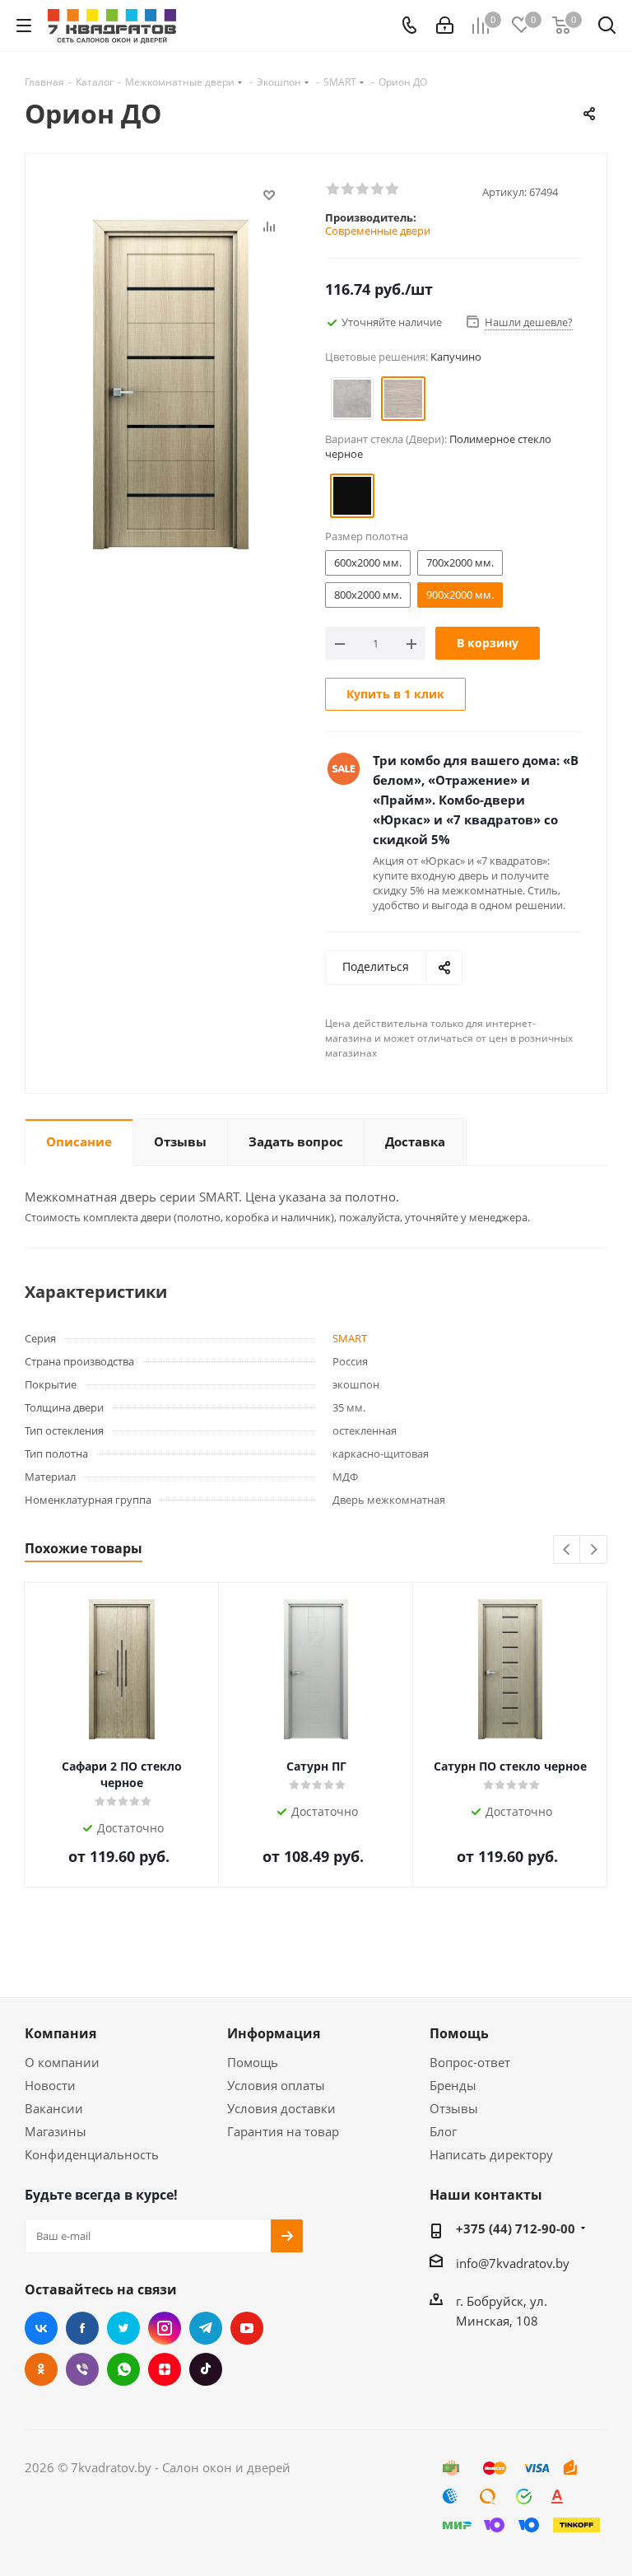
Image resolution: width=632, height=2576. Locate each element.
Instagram (165, 2328)
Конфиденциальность (92, 2154)
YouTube (247, 2328)
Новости (50, 2085)
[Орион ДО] (171, 383)
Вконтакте (41, 2328)
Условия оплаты (276, 2085)
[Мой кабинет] (445, 26)
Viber (82, 2369)
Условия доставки (281, 2108)
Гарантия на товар (283, 2131)
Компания (60, 2033)
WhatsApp (123, 2369)
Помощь (253, 2062)
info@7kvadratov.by (513, 2263)
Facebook (82, 2328)
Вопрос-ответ (470, 2062)
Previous (567, 1550)
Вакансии (54, 2108)
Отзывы (454, 2108)
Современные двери (378, 231)
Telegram (206, 2328)
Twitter (123, 2328)
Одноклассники (41, 2369)
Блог (443, 2131)
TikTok (206, 2369)
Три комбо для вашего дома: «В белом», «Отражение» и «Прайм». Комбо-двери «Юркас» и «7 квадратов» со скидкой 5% (476, 800)
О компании (62, 2062)
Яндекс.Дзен (165, 2369)
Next (594, 1550)
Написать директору (491, 2154)
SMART (350, 1338)
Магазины (56, 2131)
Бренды (453, 2085)
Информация (274, 2033)
